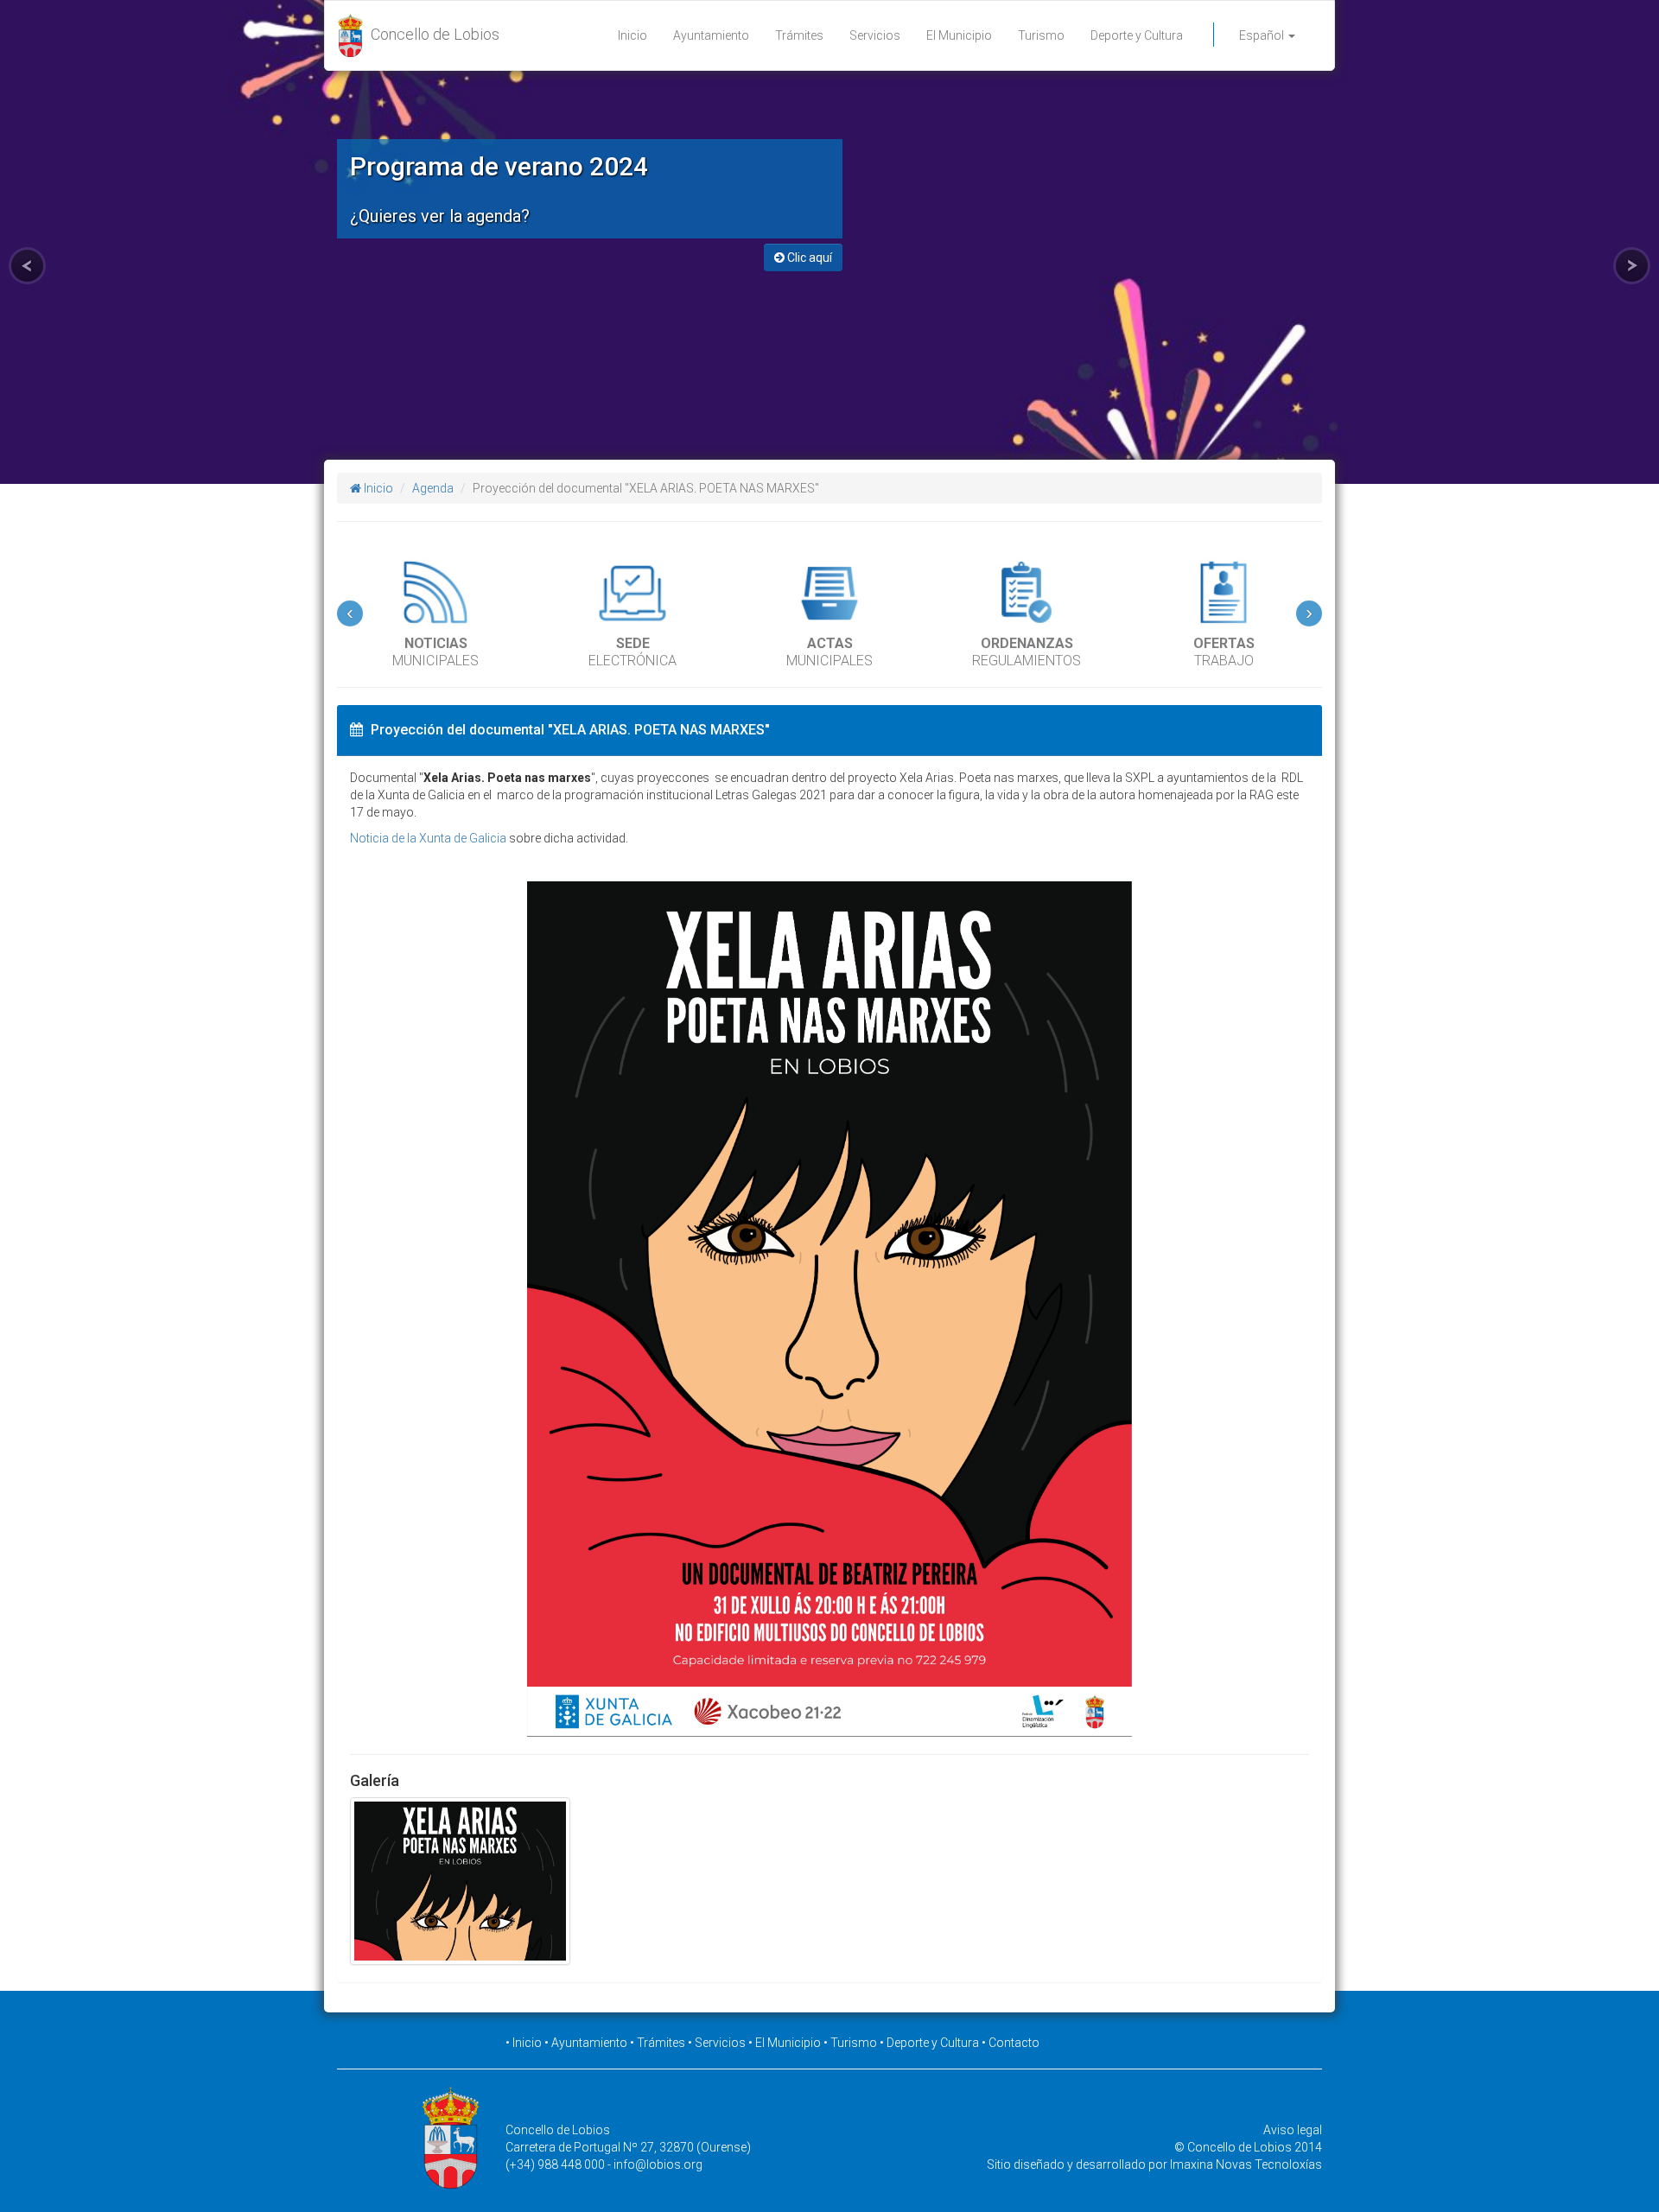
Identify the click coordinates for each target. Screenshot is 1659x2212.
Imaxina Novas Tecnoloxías (1246, 2164)
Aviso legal (1293, 2130)
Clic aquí (808, 257)
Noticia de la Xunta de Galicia (428, 838)
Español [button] (1263, 35)
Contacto (1014, 2043)
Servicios (875, 35)
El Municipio (959, 35)
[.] (460, 1881)
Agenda (433, 488)
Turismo (1041, 35)
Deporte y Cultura (1137, 35)
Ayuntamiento (711, 35)
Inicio (632, 35)
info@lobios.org (658, 2164)
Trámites (799, 35)
